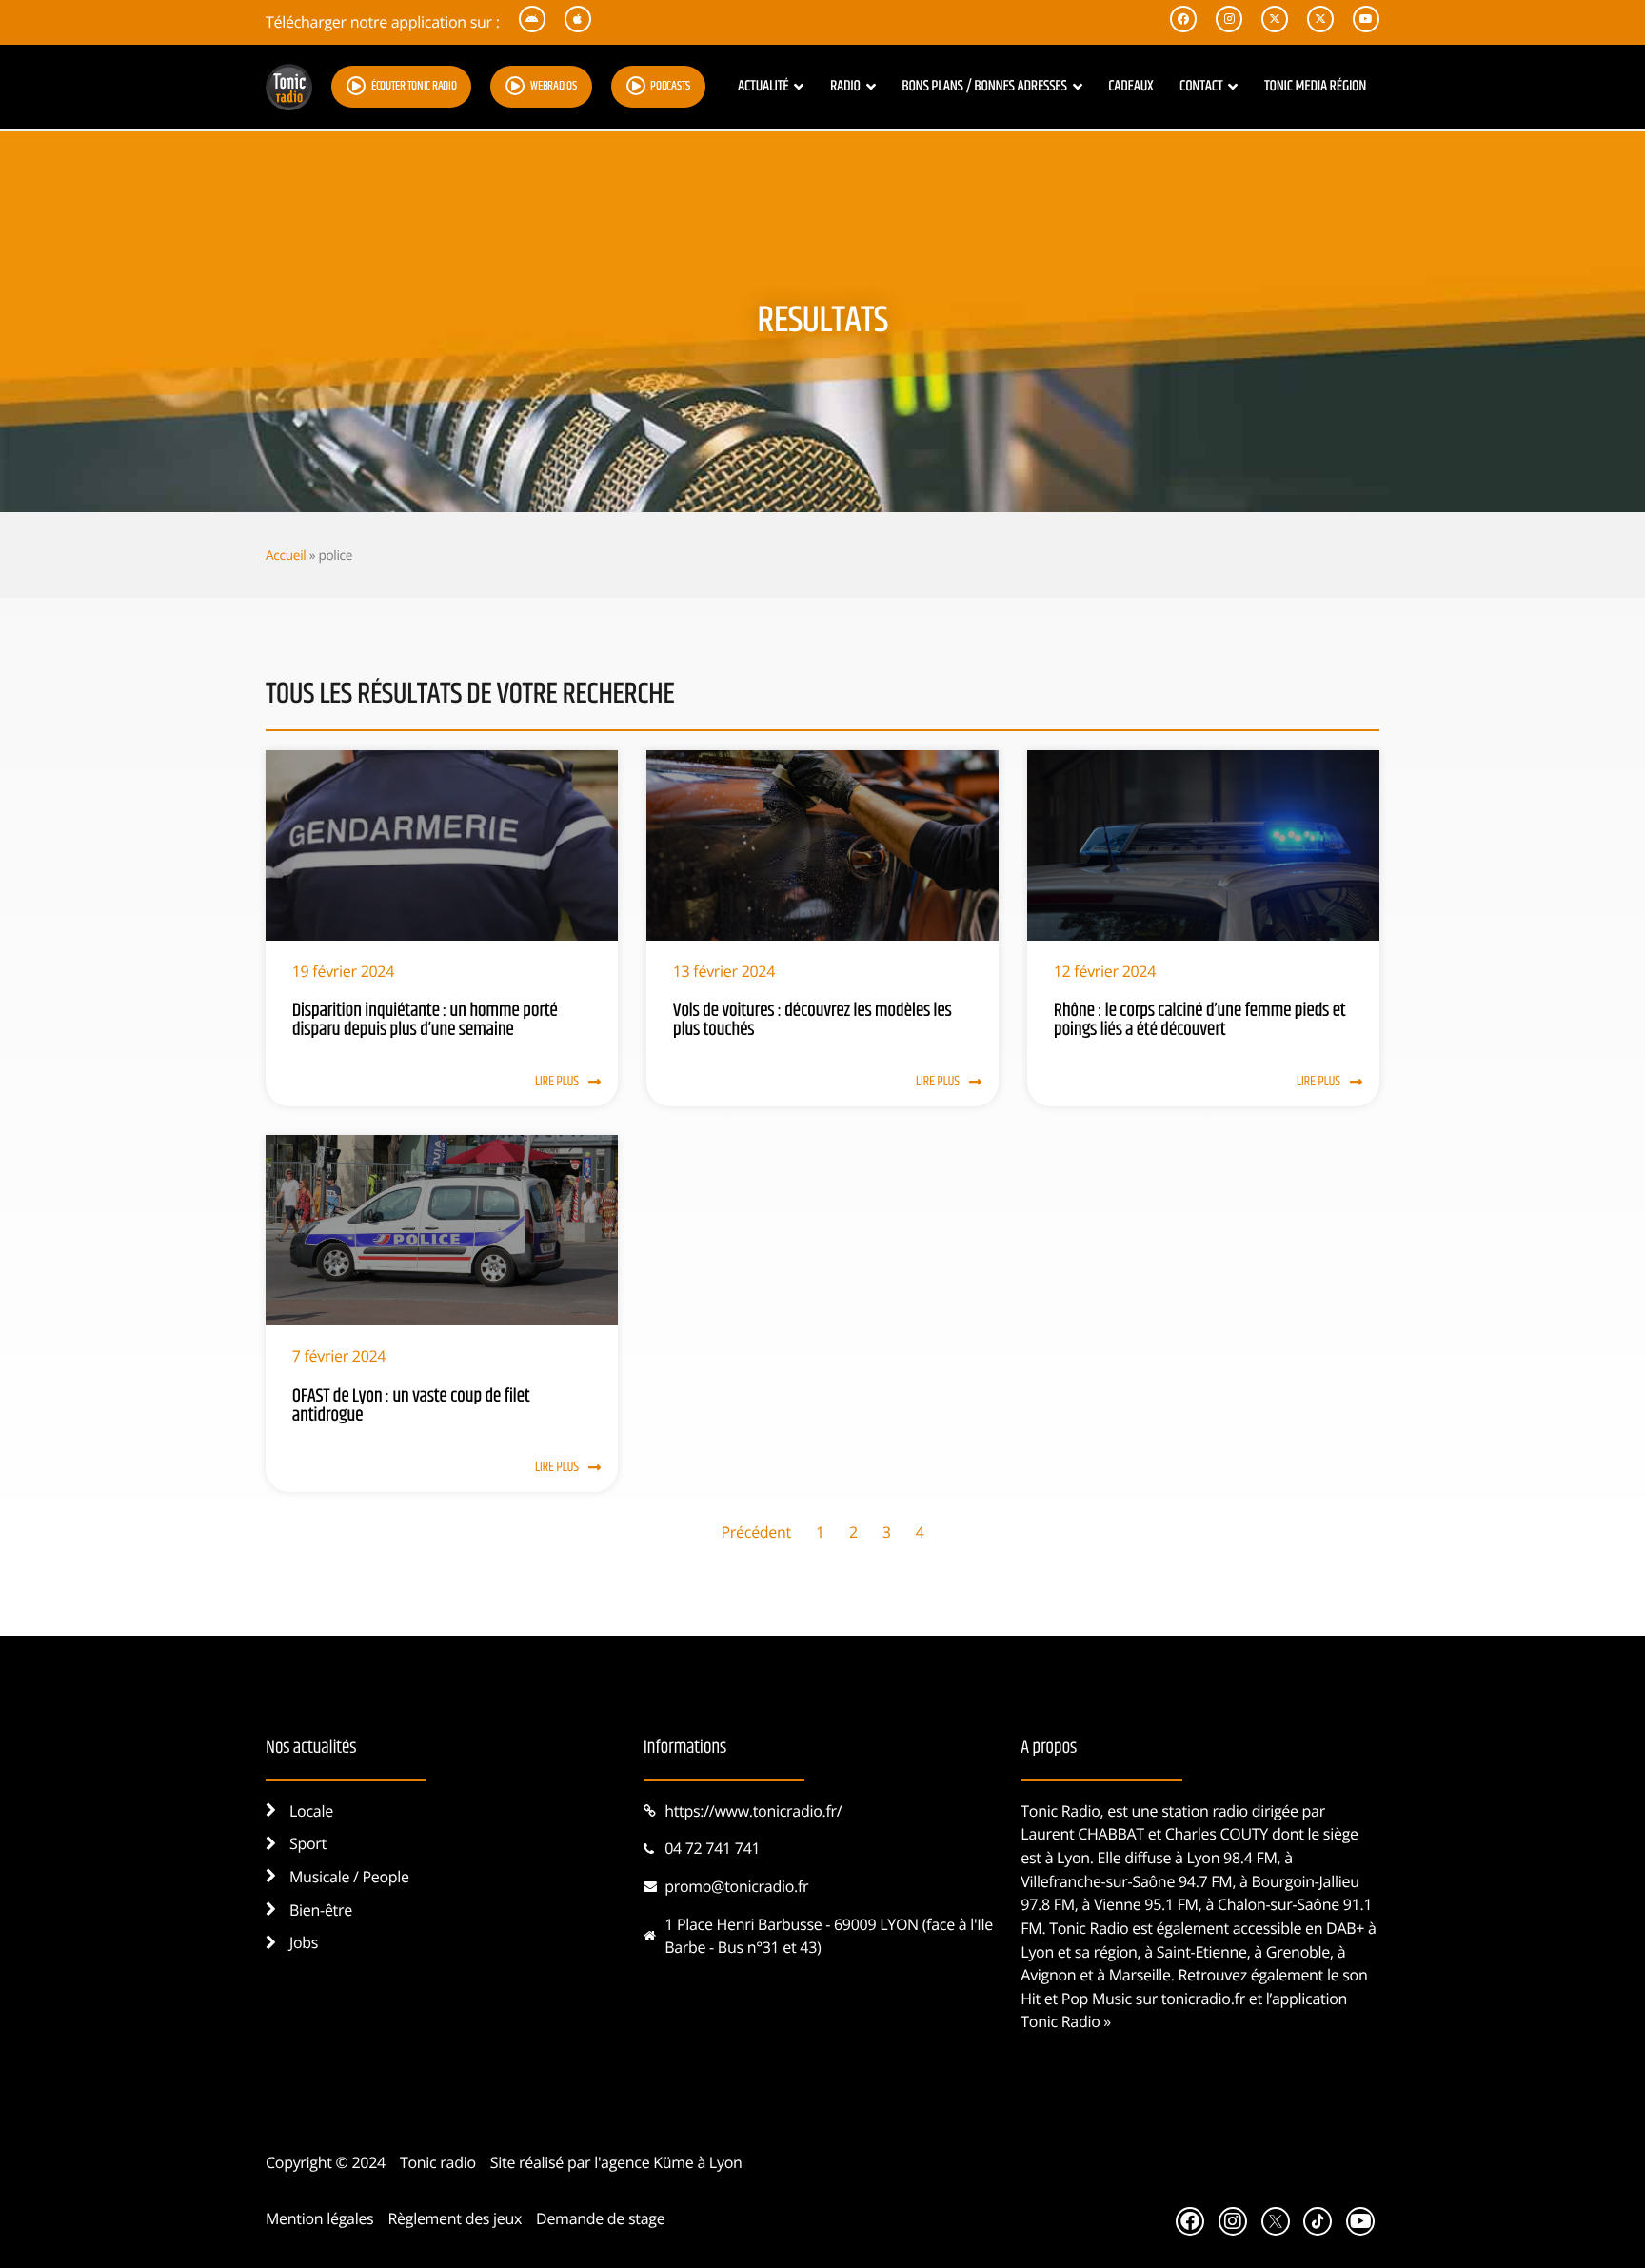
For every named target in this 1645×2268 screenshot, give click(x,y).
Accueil (286, 555)
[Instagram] (1233, 2221)
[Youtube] (1360, 2221)
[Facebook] (1190, 2221)
